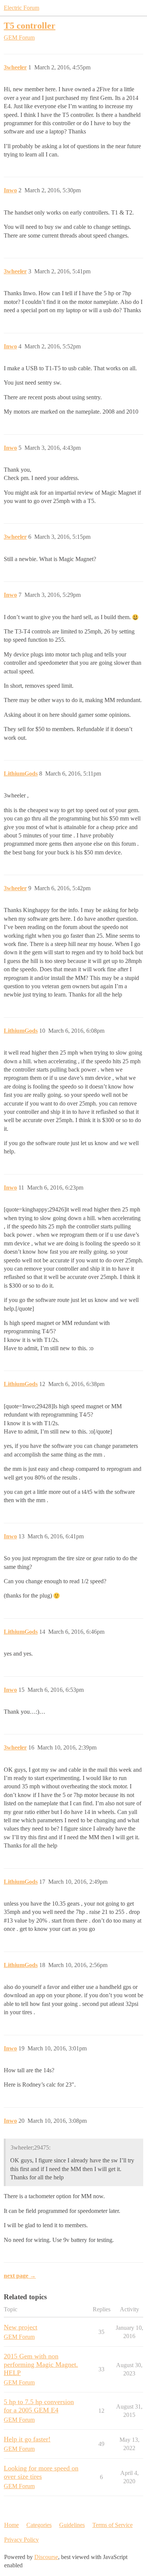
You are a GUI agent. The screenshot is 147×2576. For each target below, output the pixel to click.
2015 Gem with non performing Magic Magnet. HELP (41, 2364)
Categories (39, 2525)
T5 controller (30, 25)
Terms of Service (113, 2525)
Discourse (46, 2557)
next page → (20, 2276)
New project (21, 2327)
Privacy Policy (21, 2540)
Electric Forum (21, 8)
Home (11, 2525)
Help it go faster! (27, 2439)
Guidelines (72, 2525)
